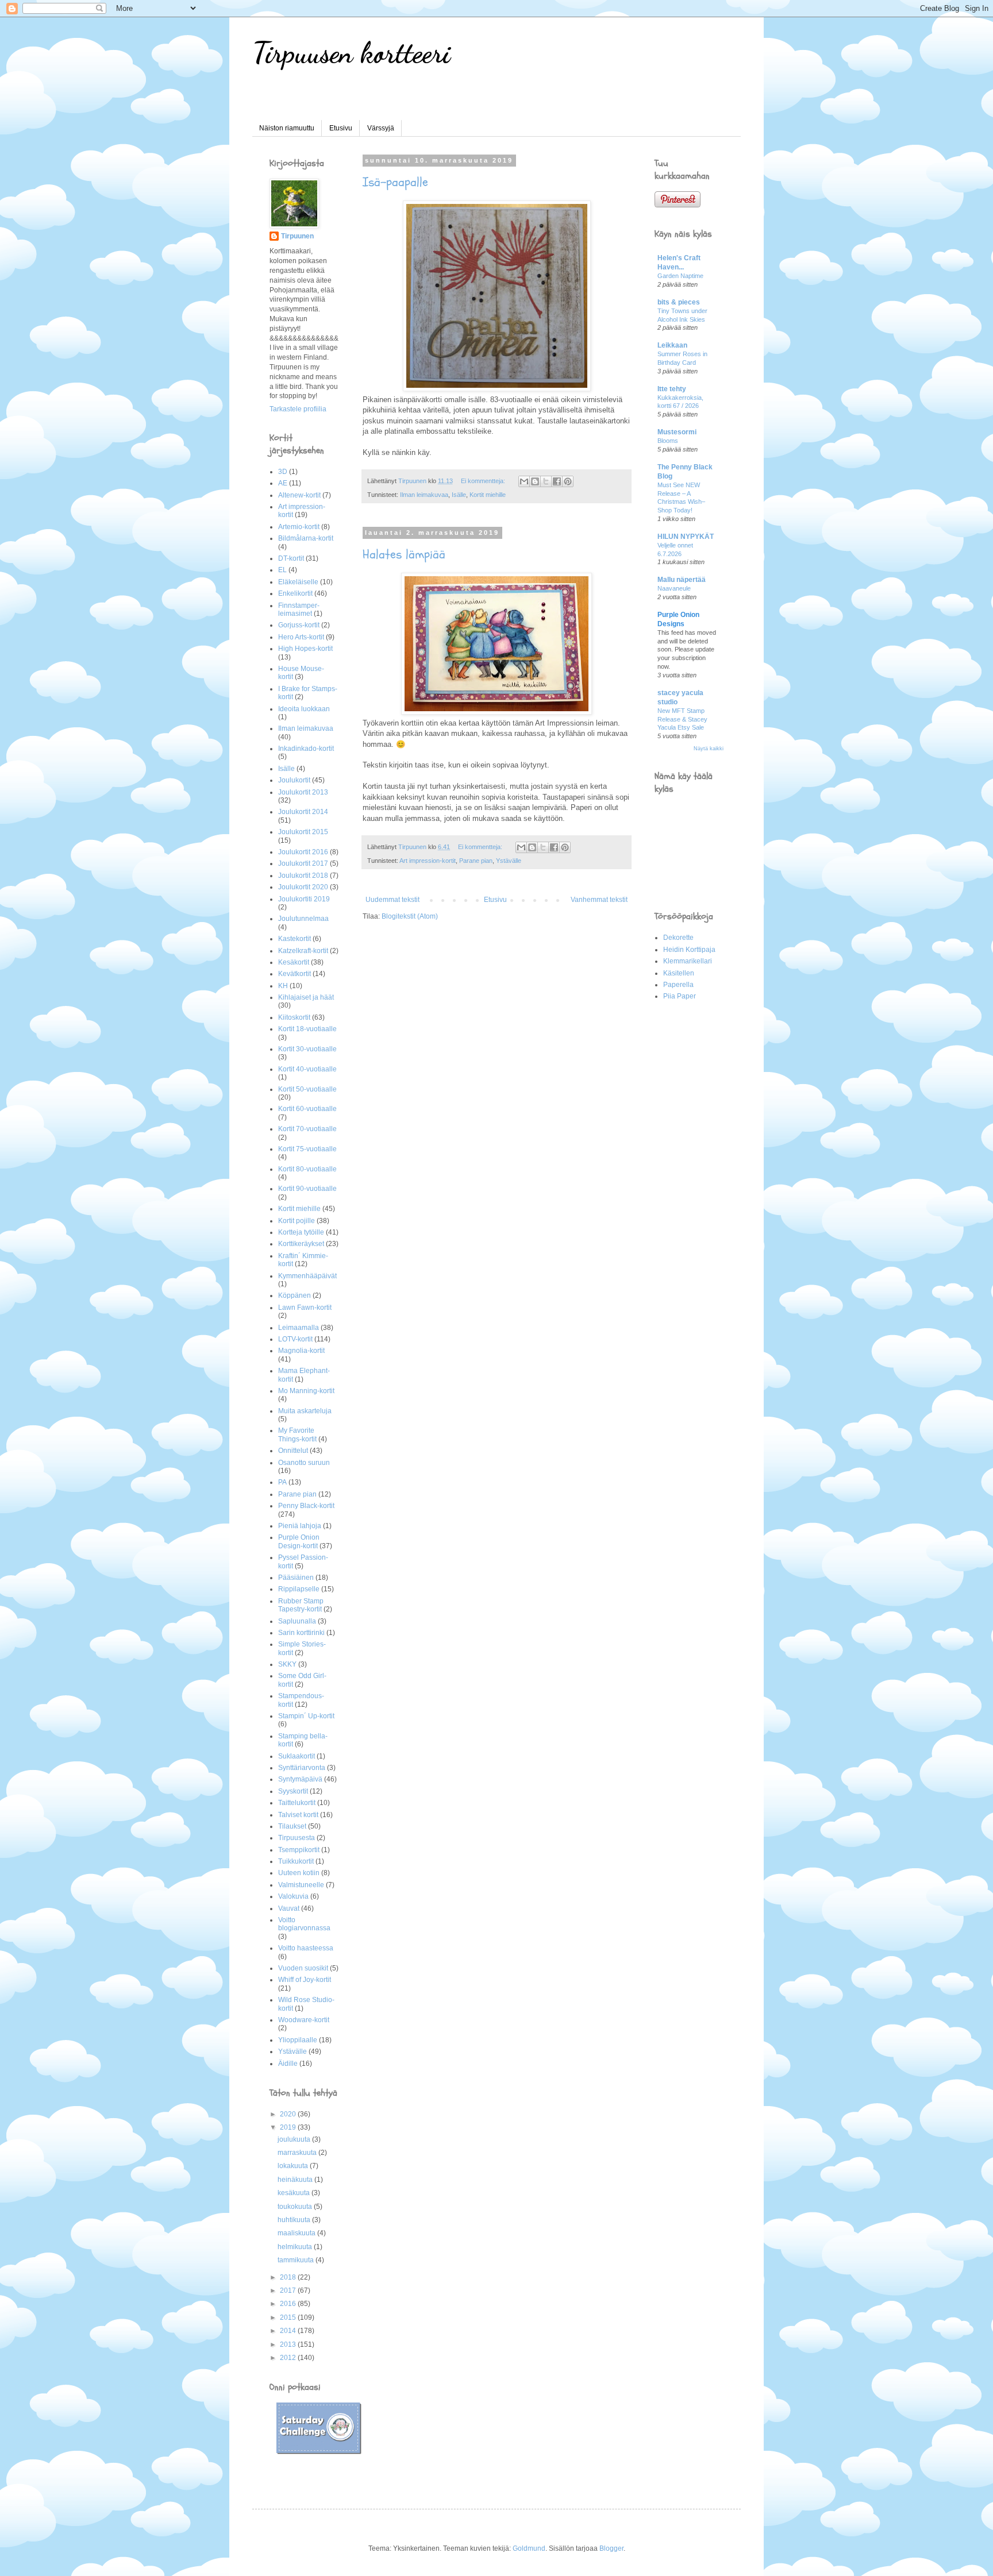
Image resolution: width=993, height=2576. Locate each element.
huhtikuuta (295, 2220)
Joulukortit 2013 (303, 792)
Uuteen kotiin (299, 1873)
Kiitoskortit (294, 1017)
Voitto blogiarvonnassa (304, 1924)
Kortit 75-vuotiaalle (307, 1149)
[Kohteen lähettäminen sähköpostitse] (524, 481)
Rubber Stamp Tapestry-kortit (301, 1605)
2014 (289, 2331)
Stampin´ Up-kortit (306, 1716)
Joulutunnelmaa (303, 919)
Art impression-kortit (428, 861)
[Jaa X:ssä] (546, 481)
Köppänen (295, 1295)
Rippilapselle (299, 1589)
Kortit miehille (488, 495)
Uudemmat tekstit (392, 900)
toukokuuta (296, 2207)
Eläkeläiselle (298, 582)
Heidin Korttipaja (689, 950)
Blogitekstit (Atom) (410, 916)
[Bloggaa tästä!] (535, 481)
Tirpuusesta (297, 1838)
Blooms (668, 441)
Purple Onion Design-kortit (299, 1541)
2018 (289, 2277)
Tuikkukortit (296, 1861)
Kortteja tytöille (301, 1232)
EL (282, 570)
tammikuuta (297, 2260)
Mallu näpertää (682, 580)
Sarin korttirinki (301, 1633)
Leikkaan (672, 345)
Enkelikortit (295, 593)
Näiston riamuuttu (287, 128)
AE (283, 483)
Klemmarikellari (688, 961)
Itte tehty (672, 389)
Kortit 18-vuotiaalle (307, 1029)
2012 (289, 2358)
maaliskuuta (297, 2233)
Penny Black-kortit (306, 1506)
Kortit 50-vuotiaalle (307, 1089)
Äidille (288, 2064)
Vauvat (289, 1908)
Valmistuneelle (301, 1885)
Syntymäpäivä (300, 1779)
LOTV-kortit (295, 1339)
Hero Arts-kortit (301, 637)
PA (282, 1482)
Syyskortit (293, 1791)
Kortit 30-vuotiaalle (307, 1049)
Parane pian (476, 861)
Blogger (611, 2548)
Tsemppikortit (299, 1850)
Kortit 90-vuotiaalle (307, 1189)
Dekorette (678, 938)
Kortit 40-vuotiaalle (307, 1069)
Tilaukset (292, 1826)
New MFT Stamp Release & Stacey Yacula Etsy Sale (682, 719)
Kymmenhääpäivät (307, 1276)
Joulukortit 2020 (303, 887)
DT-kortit (291, 558)
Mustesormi (677, 432)
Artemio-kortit (299, 527)
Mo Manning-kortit (306, 1391)
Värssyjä (381, 128)
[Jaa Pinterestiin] (568, 481)
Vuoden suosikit (303, 1968)
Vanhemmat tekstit (599, 900)
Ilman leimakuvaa (424, 495)
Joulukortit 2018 (303, 876)
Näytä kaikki (709, 749)
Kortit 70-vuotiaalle (307, 1129)
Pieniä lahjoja (300, 1526)
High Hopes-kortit (305, 649)
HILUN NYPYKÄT (686, 537)
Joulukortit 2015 (303, 832)
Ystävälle (509, 861)
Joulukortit (294, 780)
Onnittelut (293, 1451)
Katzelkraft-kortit (303, 951)
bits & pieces (679, 302)
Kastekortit (295, 939)
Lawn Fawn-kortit (305, 1308)
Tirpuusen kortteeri (351, 53)
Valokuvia (293, 1896)
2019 (289, 2127)
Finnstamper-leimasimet (299, 610)
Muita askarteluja (305, 1411)
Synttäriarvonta (302, 1768)
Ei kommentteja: (484, 481)
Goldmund (529, 2548)
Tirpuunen (297, 236)
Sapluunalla (297, 1621)
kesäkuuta (295, 2193)
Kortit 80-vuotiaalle (307, 1169)
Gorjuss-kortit (299, 625)
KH (283, 986)
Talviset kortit (298, 1815)
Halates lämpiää (404, 554)
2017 (289, 2290)
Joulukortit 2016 (303, 852)
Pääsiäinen (296, 1578)
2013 (289, 2344)
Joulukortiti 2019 (304, 899)
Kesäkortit (294, 962)
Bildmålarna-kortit (306, 538)
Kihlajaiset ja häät (306, 997)
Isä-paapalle (395, 182)
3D (283, 472)
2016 (289, 2304)
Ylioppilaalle (298, 2040)
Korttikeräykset (301, 1244)
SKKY (287, 1664)
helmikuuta (296, 2247)
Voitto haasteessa (306, 1948)
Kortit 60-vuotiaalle (307, 1109)
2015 (289, 2317)
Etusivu (341, 128)
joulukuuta (295, 2139)
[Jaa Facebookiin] (557, 481)
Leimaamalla (299, 1328)
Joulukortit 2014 (303, 812)
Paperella (678, 985)
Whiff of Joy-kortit (305, 1980)
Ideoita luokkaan (304, 709)
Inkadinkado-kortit (306, 749)
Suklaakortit (297, 1756)
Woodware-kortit (304, 2020)
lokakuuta (294, 2166)
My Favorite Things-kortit (297, 1434)
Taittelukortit (297, 1803)
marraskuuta (298, 2153)
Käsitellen (679, 973)
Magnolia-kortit (301, 1351)
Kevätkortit (295, 974)
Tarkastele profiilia (298, 409)
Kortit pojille (297, 1221)
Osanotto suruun (304, 1463)
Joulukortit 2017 (303, 863)
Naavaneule (674, 588)
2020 (289, 2114)
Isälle (459, 495)
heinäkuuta (296, 2180)
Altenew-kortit (299, 495)
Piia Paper (680, 996)
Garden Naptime (680, 276)
